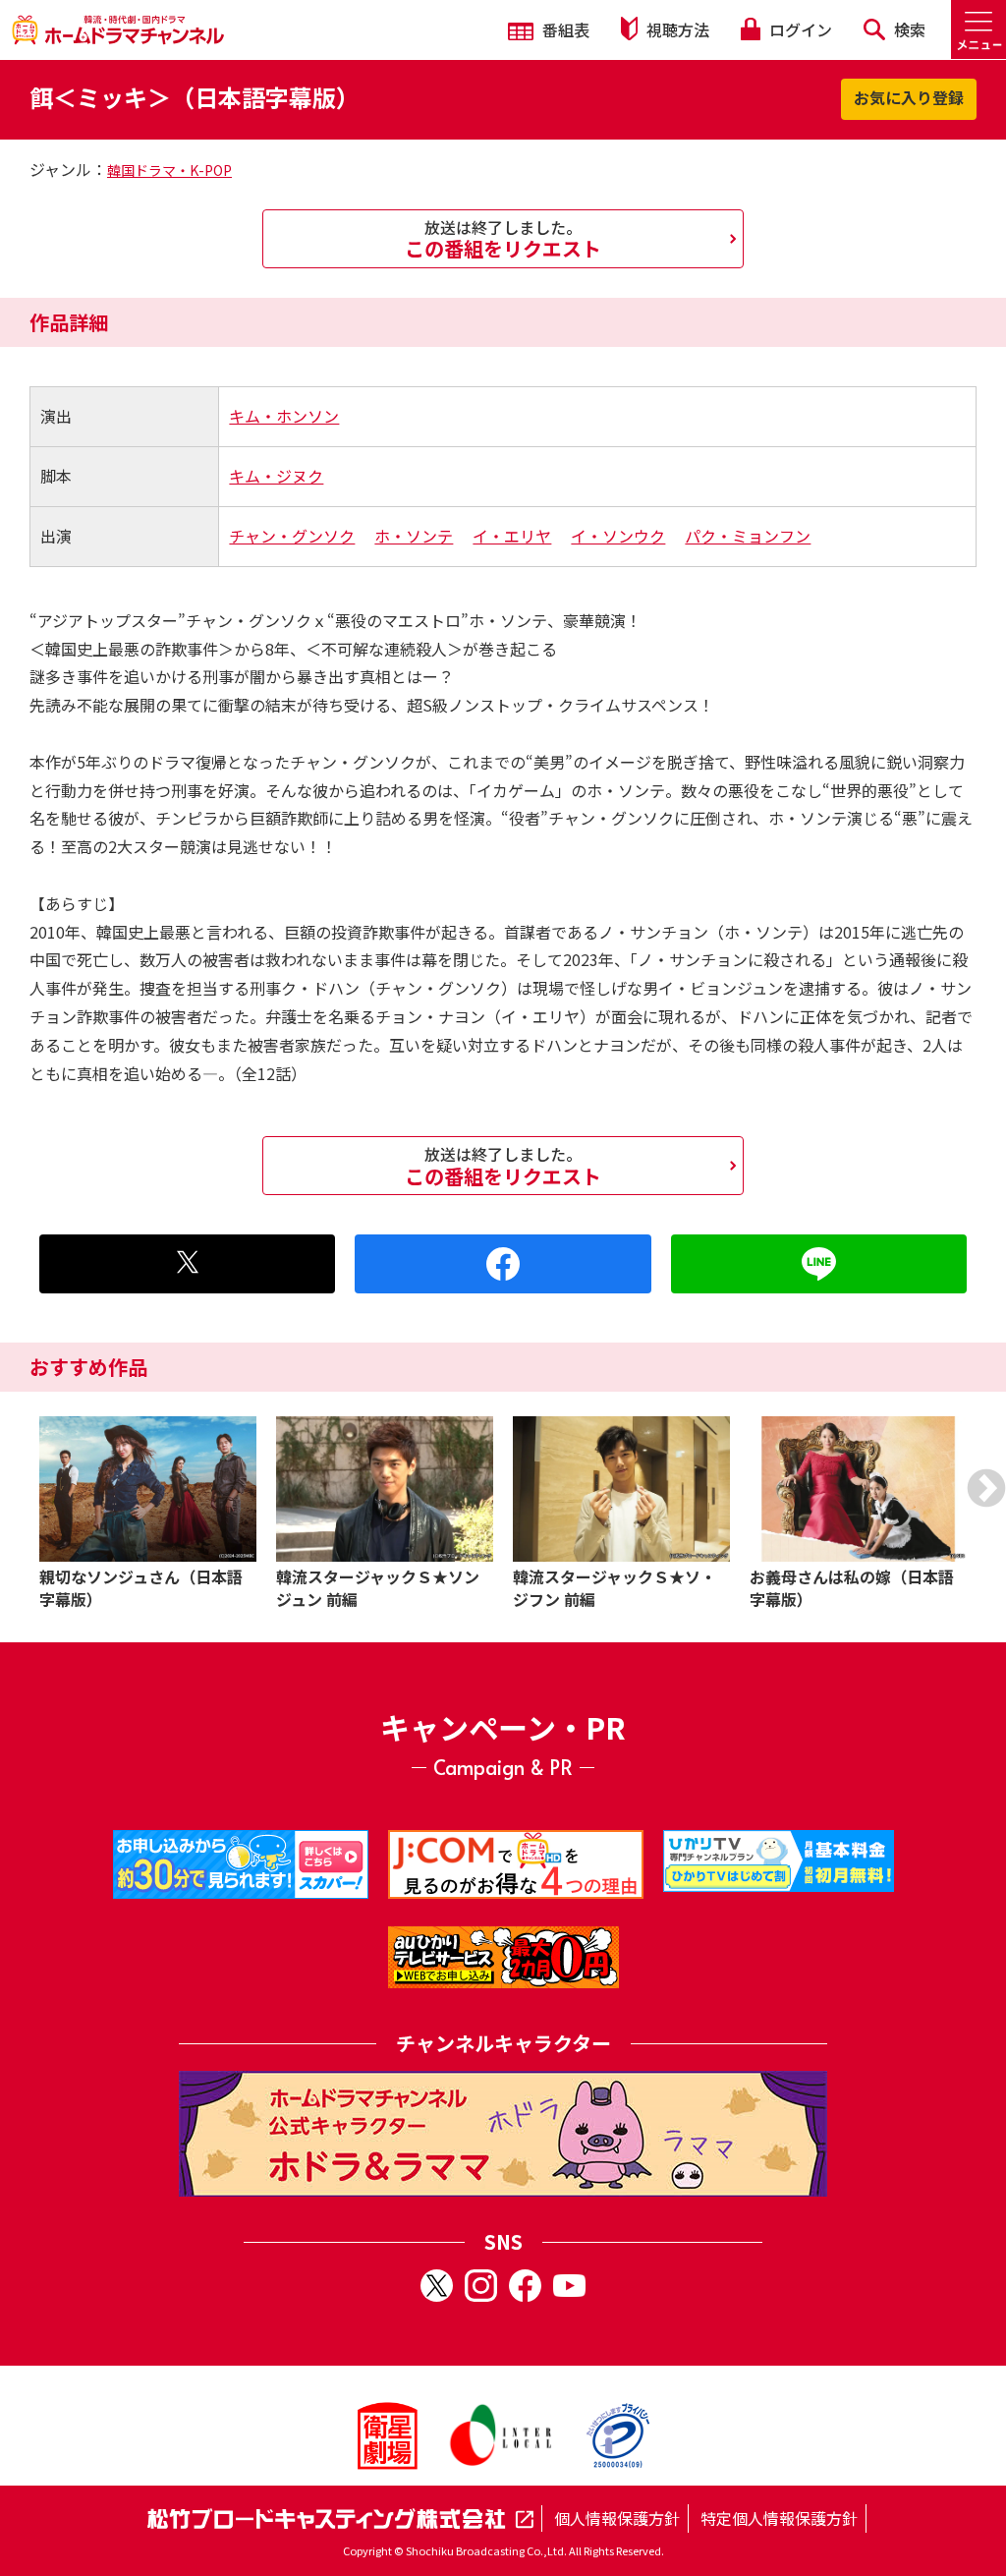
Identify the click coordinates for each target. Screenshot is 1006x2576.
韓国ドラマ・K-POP (169, 170)
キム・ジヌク (276, 476)
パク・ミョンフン (748, 536)
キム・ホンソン (284, 416)
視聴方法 (676, 29)
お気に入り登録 (909, 97)
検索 (908, 29)
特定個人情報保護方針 (779, 2518)
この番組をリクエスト (503, 239)
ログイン (799, 29)
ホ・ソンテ (414, 536)
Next (986, 1488)
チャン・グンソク (292, 536)
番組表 (564, 29)
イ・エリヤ (512, 536)
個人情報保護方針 (617, 2518)
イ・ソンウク (618, 536)
